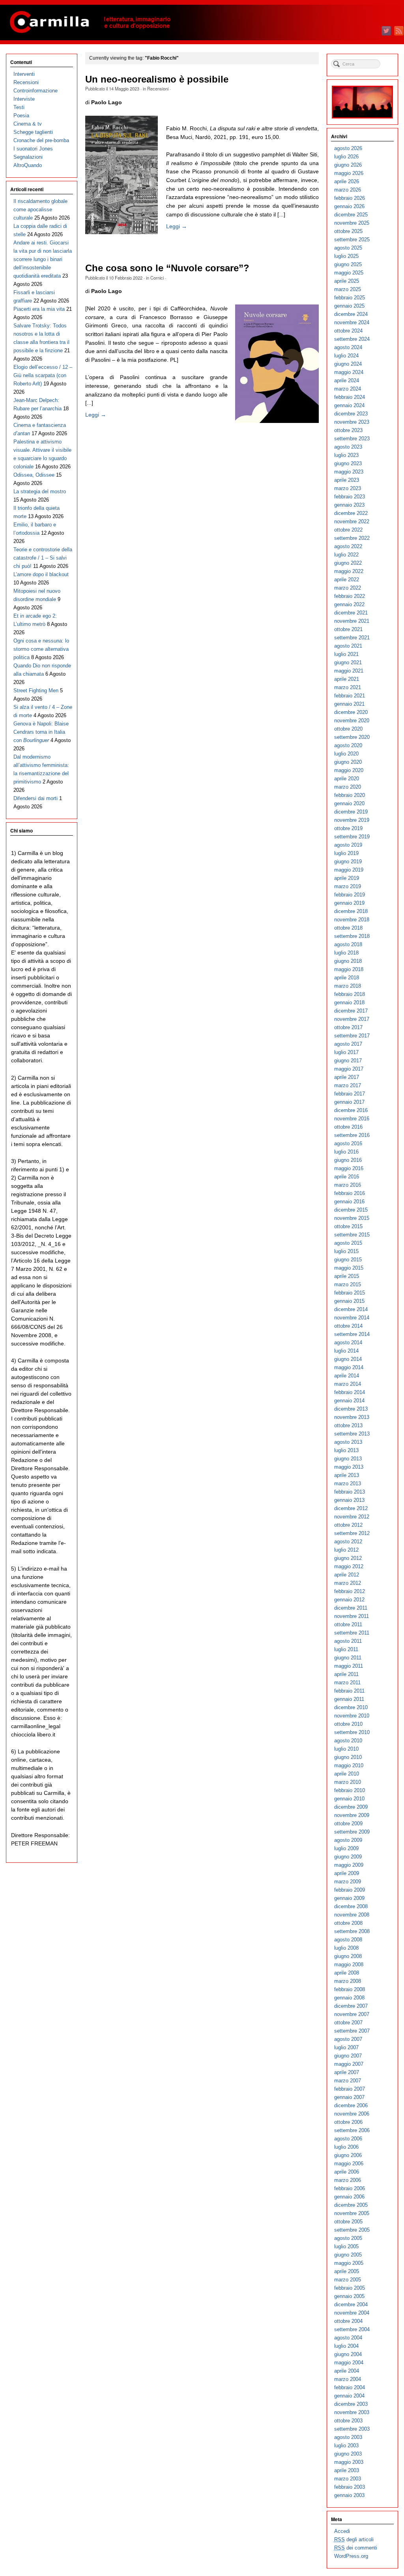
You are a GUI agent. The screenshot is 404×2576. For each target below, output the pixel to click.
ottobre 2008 (348, 1923)
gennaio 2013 (349, 1500)
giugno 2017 (348, 1061)
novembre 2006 (352, 2114)
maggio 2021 (349, 671)
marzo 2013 (348, 1483)
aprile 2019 (347, 878)
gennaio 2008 (349, 1998)
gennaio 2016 (349, 1202)
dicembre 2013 (351, 1409)
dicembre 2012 (351, 1508)
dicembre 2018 (351, 911)
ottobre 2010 (348, 1724)
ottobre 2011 (348, 1624)
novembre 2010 (352, 1716)
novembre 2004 (352, 2313)
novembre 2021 (352, 621)
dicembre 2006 (351, 2105)
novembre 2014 (352, 1318)
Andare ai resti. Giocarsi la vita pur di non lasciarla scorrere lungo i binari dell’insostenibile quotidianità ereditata (43, 259)
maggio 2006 (349, 2164)
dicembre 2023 (351, 414)
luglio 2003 (346, 2445)
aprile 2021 (347, 679)
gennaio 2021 (349, 704)
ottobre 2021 (348, 629)
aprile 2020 (347, 779)
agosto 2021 (348, 646)
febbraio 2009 (350, 1890)
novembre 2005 (352, 2213)
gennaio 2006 (349, 2197)
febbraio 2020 (350, 795)
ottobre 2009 (348, 1823)
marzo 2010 (348, 1782)
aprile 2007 (347, 2072)
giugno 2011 (348, 1658)
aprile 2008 (347, 1973)
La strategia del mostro (40, 491)
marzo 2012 (348, 1583)
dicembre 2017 (351, 1011)
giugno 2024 (348, 364)
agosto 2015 (348, 1243)
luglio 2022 (346, 555)
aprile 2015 (347, 1276)
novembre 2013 (352, 1417)
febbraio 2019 (350, 895)
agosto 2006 (348, 2139)
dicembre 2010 (351, 1707)
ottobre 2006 (348, 2122)
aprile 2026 (347, 181)
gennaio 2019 (349, 903)
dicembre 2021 (351, 613)
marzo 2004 (348, 2379)
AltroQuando (28, 165)
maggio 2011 (349, 1666)
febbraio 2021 (350, 696)
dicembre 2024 (351, 314)
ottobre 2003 (348, 2421)
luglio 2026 (346, 157)
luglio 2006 (346, 2147)
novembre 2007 (352, 2014)
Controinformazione (36, 91)
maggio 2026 (349, 173)
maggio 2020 (349, 770)
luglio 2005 (346, 2246)
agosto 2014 (348, 1342)
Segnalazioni (28, 157)
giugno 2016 (348, 1160)
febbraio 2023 (350, 497)
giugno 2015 (348, 1260)
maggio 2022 (349, 571)
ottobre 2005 (348, 2222)
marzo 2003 (348, 2479)
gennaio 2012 (349, 1600)
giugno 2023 (348, 463)
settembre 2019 (352, 837)
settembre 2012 (352, 1533)
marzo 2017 (348, 1085)
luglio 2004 (346, 2346)
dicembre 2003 (351, 2404)
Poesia (21, 116)
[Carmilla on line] (202, 23)
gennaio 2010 (349, 1799)
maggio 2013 (349, 1467)
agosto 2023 (348, 447)
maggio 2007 (349, 2064)
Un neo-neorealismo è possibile (157, 79)
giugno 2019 (348, 861)
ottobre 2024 (348, 331)
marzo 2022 (348, 588)
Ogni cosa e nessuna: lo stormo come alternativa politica (41, 649)
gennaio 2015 (349, 1301)
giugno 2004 (348, 2354)
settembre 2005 (352, 2230)
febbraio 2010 (350, 1790)
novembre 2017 (352, 1019)
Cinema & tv (28, 124)
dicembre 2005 (351, 2205)
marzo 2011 (347, 1683)
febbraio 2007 (350, 2089)
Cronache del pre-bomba (41, 140)
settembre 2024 (352, 339)
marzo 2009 (348, 1882)
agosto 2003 (348, 2437)
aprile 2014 (347, 1376)
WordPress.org (351, 2556)
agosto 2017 (348, 1044)
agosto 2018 (348, 944)
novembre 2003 (352, 2412)
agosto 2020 (348, 745)
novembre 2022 (352, 521)
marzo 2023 (348, 488)
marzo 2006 (348, 2180)
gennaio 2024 (349, 405)
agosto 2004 (348, 2338)
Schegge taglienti (33, 132)
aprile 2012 (347, 1575)
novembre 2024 (352, 322)
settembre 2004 (352, 2329)
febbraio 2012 (350, 1591)
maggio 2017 (349, 1069)
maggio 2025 (349, 273)
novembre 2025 (352, 223)
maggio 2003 (349, 2462)
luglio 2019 (346, 853)
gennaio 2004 (349, 2396)
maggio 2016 (349, 1168)
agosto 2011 (348, 1641)
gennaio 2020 (349, 803)
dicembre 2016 (351, 1110)
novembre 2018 (352, 920)
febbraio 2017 (350, 1094)
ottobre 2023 (348, 430)
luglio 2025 (346, 256)
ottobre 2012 (348, 1525)
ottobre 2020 (348, 729)
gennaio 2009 (349, 1898)
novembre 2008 (352, 1915)
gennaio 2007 (349, 2097)
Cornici (157, 278)
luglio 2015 (346, 1251)
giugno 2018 (348, 961)
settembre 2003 (352, 2429)
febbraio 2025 (350, 298)
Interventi (24, 74)
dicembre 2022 (351, 513)
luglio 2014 (346, 1351)
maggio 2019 (349, 870)
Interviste (24, 99)
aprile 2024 (347, 380)
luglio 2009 (346, 1848)
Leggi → (177, 226)
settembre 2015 (352, 1235)
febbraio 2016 (350, 1193)
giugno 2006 (348, 2155)
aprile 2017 (347, 1077)
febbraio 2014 (350, 1392)
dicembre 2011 (351, 1608)
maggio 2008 (349, 1964)
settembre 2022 (352, 538)
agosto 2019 (348, 845)
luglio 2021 (346, 654)
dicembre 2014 (351, 1309)
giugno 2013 (348, 1459)
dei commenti (356, 2548)
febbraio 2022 (350, 596)
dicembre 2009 (351, 1807)
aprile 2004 (347, 2371)
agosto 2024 (348, 347)
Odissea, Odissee (34, 475)
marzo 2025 (348, 289)
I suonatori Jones (33, 149)
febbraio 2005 (350, 2288)
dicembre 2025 (351, 215)
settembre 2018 (352, 936)
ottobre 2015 (348, 1226)
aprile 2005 (347, 2271)
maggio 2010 (349, 1765)
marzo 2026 (348, 190)
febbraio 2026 (350, 198)
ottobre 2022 (348, 530)
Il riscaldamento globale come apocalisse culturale (40, 209)
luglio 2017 (346, 1052)
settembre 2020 (352, 737)
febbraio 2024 (350, 397)
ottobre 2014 (348, 1326)
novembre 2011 (352, 1616)
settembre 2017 (352, 1036)
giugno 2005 (348, 2255)
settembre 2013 (352, 1434)
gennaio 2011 (349, 1699)
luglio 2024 (346, 356)
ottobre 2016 (348, 1127)
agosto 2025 (348, 248)
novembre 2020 (352, 721)
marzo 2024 (348, 389)
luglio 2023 (346, 455)
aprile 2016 (347, 1177)
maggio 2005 (349, 2263)
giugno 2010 (348, 1757)
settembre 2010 (352, 1732)
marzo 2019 (348, 886)
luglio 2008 (346, 1948)
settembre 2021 (352, 638)
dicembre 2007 (351, 2006)
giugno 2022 (348, 563)
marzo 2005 (348, 2280)
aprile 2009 (347, 1873)
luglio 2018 (346, 953)
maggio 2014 (349, 1367)
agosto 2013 (348, 1442)
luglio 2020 (346, 754)
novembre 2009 (352, 1815)
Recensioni (158, 88)
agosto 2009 (348, 1840)
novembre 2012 (352, 1517)
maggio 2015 (349, 1268)
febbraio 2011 (349, 1691)
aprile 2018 (347, 978)
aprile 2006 (347, 2172)
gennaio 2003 (349, 2495)
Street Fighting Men (36, 691)
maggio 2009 (349, 1865)
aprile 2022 (347, 580)
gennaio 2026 (349, 206)
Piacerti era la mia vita (39, 309)
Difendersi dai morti (36, 798)
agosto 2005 (348, 2238)
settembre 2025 (352, 240)
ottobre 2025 (348, 231)
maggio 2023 (349, 472)
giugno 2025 (348, 264)
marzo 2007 (348, 2081)
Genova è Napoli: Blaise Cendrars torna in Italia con (41, 732)
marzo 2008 (348, 1981)
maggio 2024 (349, 372)
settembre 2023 (352, 439)
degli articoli (354, 2539)
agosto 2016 (348, 1143)
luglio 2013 (346, 1450)
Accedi (342, 2531)
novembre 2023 (352, 422)
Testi (19, 107)
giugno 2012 (348, 1558)
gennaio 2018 (349, 1002)
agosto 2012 (348, 1542)
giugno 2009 (348, 1857)
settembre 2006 (352, 2130)
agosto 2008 (348, 1940)
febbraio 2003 (350, 2487)
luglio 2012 (346, 1550)
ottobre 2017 (348, 1027)
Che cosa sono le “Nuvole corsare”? (167, 268)
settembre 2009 (352, 1832)
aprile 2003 (347, 2470)
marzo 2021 (348, 687)
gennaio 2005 (349, 2296)
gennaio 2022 (349, 604)
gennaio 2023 (349, 505)
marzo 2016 (348, 1185)
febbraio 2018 (350, 994)
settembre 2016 (352, 1135)
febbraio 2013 (350, 1492)
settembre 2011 (352, 1633)
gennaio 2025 (349, 306)
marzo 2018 (348, 986)
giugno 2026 (348, 165)
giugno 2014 (348, 1359)
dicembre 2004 (351, 2304)
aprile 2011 (346, 1674)
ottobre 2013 (348, 1425)
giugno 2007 (348, 2056)
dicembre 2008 (351, 1906)
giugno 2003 (348, 2454)
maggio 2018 (349, 969)
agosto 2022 (348, 546)
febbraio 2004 (350, 2387)
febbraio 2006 (350, 2188)
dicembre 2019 (351, 812)
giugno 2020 (348, 762)
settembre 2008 (352, 1931)
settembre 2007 (352, 2031)
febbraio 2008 (350, 1989)
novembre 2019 (352, 820)
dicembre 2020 (351, 712)
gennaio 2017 (349, 1102)
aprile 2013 (347, 1475)
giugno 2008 (348, 1956)
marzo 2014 (348, 1384)
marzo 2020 (348, 787)
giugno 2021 (348, 662)
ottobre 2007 (348, 2023)
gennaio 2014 (349, 1401)
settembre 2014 (352, 1334)
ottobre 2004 (348, 2321)
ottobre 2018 (348, 928)
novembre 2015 (352, 1218)
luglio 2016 (346, 1152)
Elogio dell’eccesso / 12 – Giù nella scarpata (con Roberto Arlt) (43, 375)
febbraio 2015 (350, 1293)
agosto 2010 (348, 1741)
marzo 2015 (348, 1284)
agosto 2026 (348, 148)
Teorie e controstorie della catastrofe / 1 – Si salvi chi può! (43, 558)
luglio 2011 (346, 1649)
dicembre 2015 (351, 1210)
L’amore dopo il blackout (41, 574)
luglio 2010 (346, 1749)
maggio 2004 (349, 2363)
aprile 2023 (347, 480)
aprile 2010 (347, 1774)
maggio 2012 (349, 1566)
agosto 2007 (348, 2039)
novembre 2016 (352, 1119)
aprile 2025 (347, 281)
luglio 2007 (346, 2047)
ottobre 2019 (348, 828)
